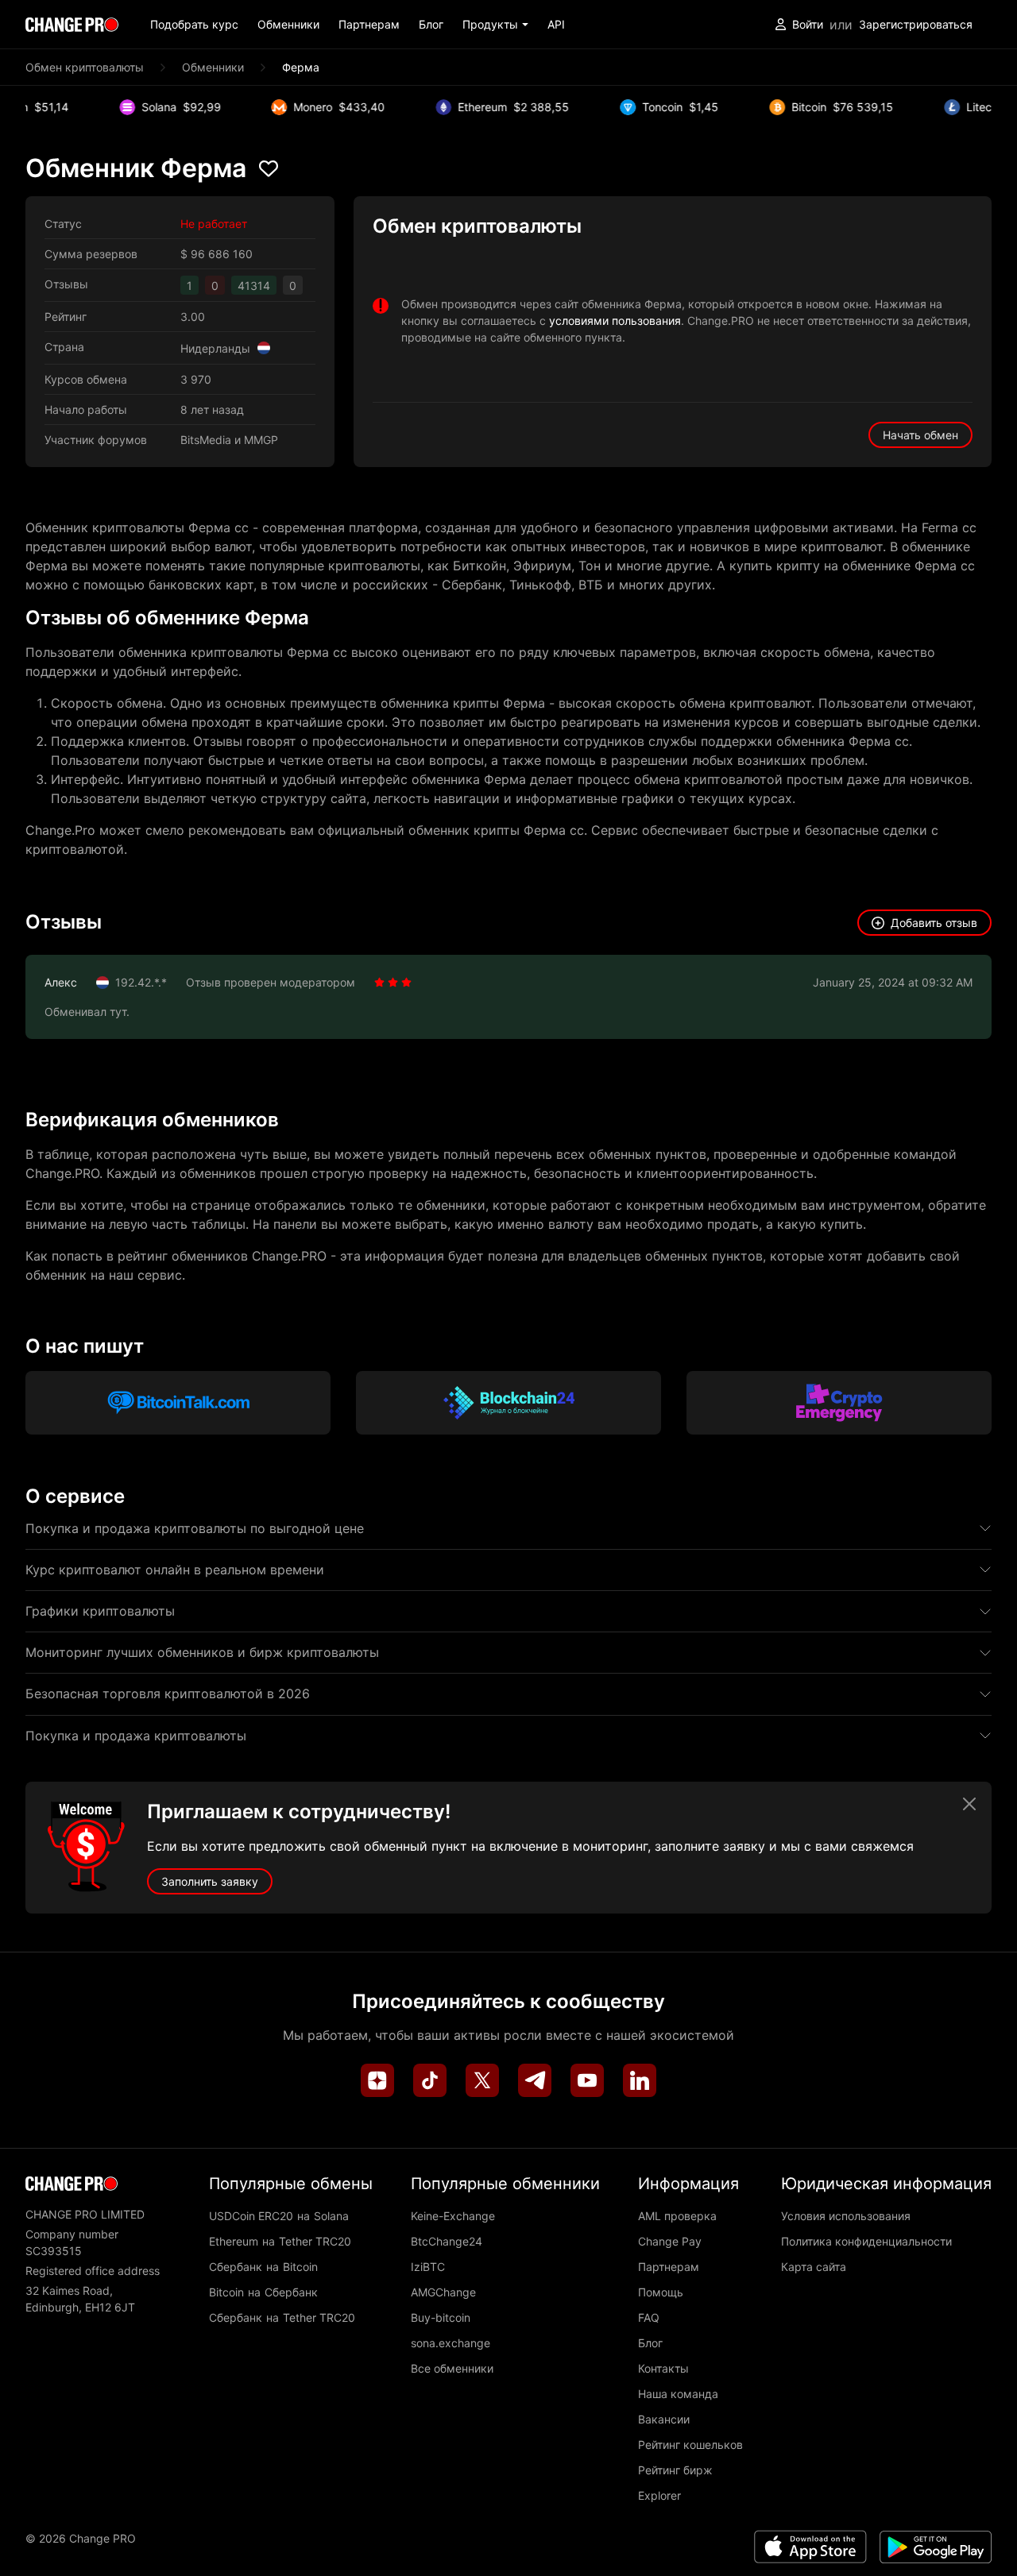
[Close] (969, 1804)
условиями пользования (615, 321)
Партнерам (369, 24)
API (556, 24)
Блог (431, 24)
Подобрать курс (194, 24)
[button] (495, 24)
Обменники (288, 24)
